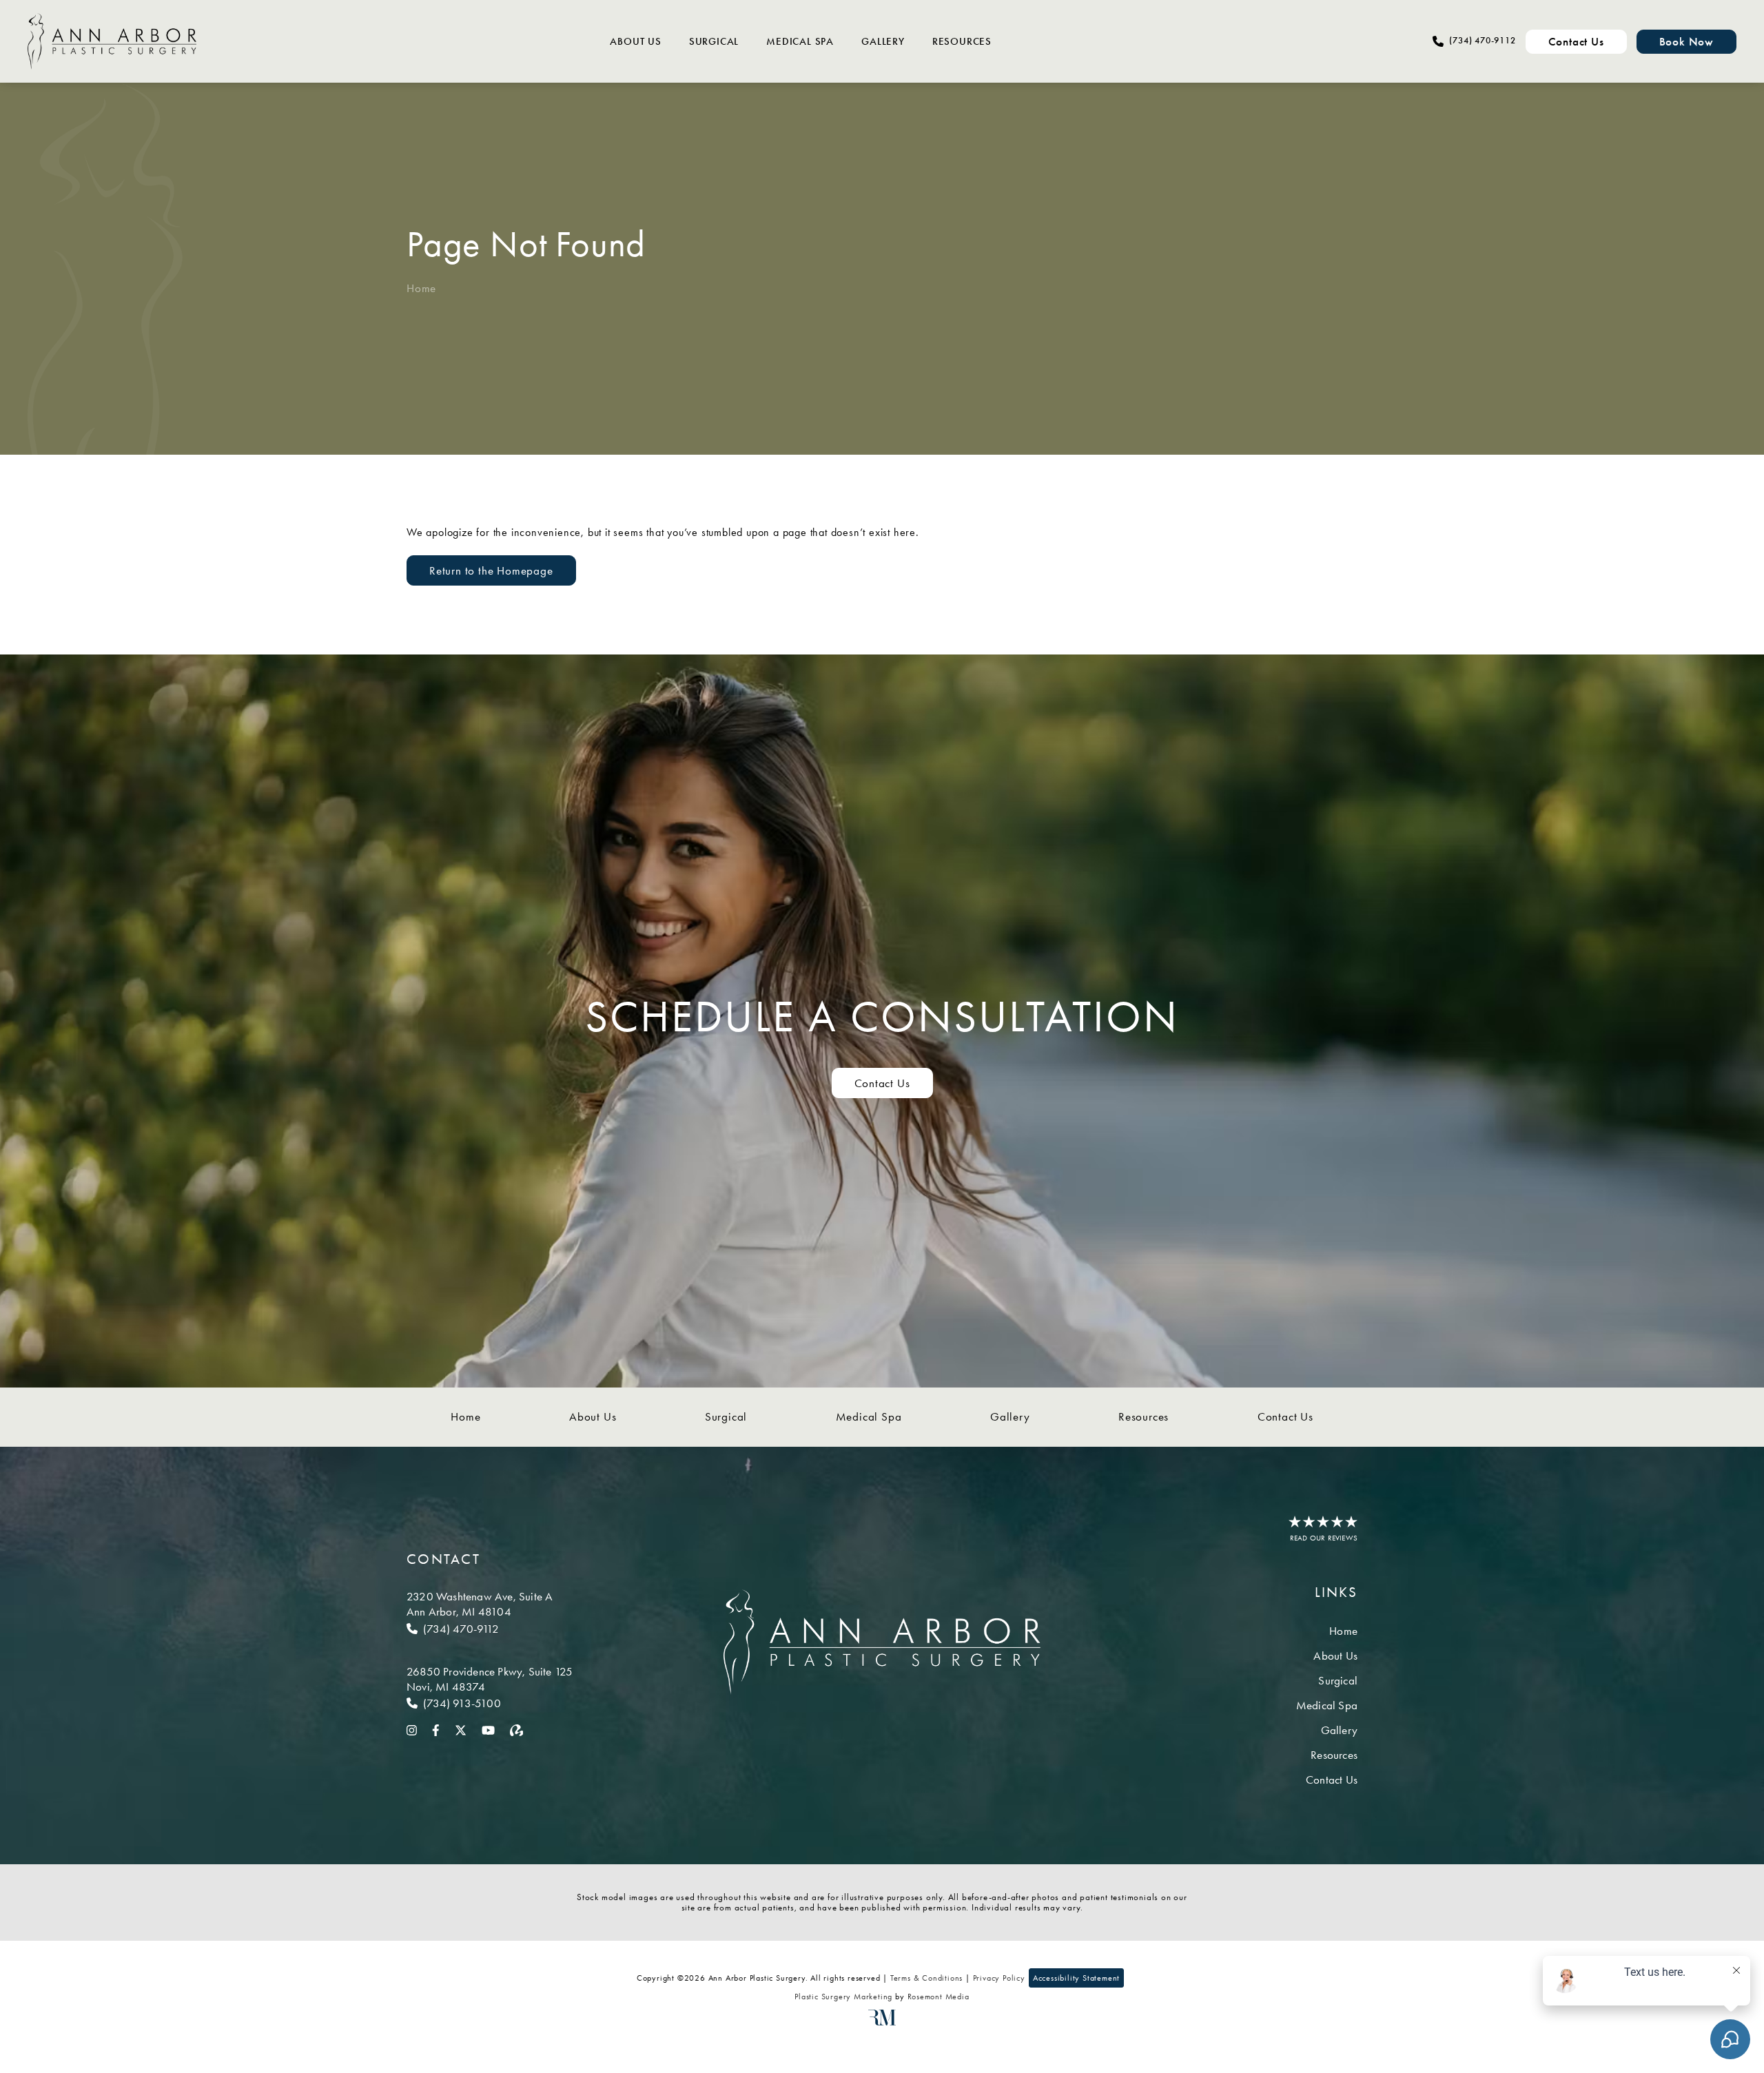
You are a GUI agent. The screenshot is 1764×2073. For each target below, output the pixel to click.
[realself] (517, 1729)
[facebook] (436, 1729)
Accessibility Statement (1076, 1978)
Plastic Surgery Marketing (843, 1997)
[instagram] (412, 1729)
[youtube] (488, 1729)
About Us (635, 41)
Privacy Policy (999, 1978)
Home (421, 288)
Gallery (883, 41)
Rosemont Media (939, 1997)
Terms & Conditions (926, 1978)
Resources (962, 41)
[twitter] (461, 1729)
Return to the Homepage (491, 570)
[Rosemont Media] (882, 2023)
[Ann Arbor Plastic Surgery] (112, 41)
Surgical (714, 41)
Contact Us (882, 1083)
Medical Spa (800, 41)
